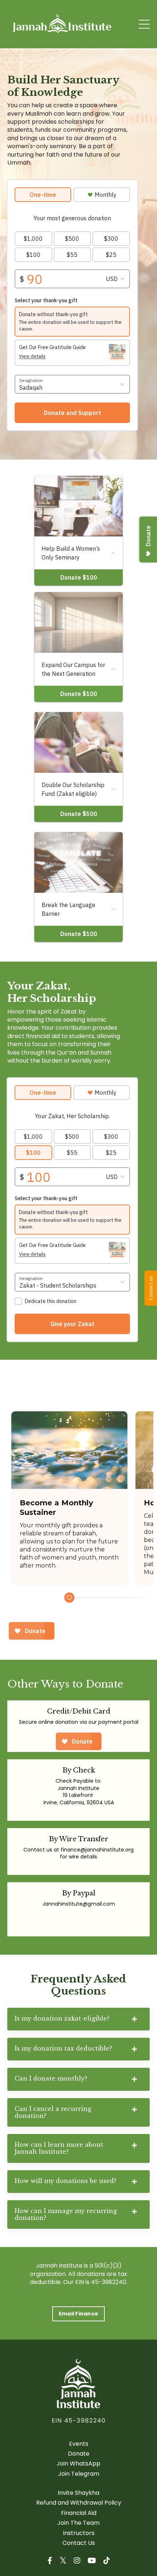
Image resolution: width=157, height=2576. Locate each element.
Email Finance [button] (78, 2314)
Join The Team (78, 2523)
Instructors (79, 2533)
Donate (79, 2454)
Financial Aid (79, 2513)
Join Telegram (79, 2474)
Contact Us (79, 2543)
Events (79, 2444)
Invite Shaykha (78, 2493)
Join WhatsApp (78, 2464)
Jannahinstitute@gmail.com (79, 1904)
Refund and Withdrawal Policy (79, 2503)
